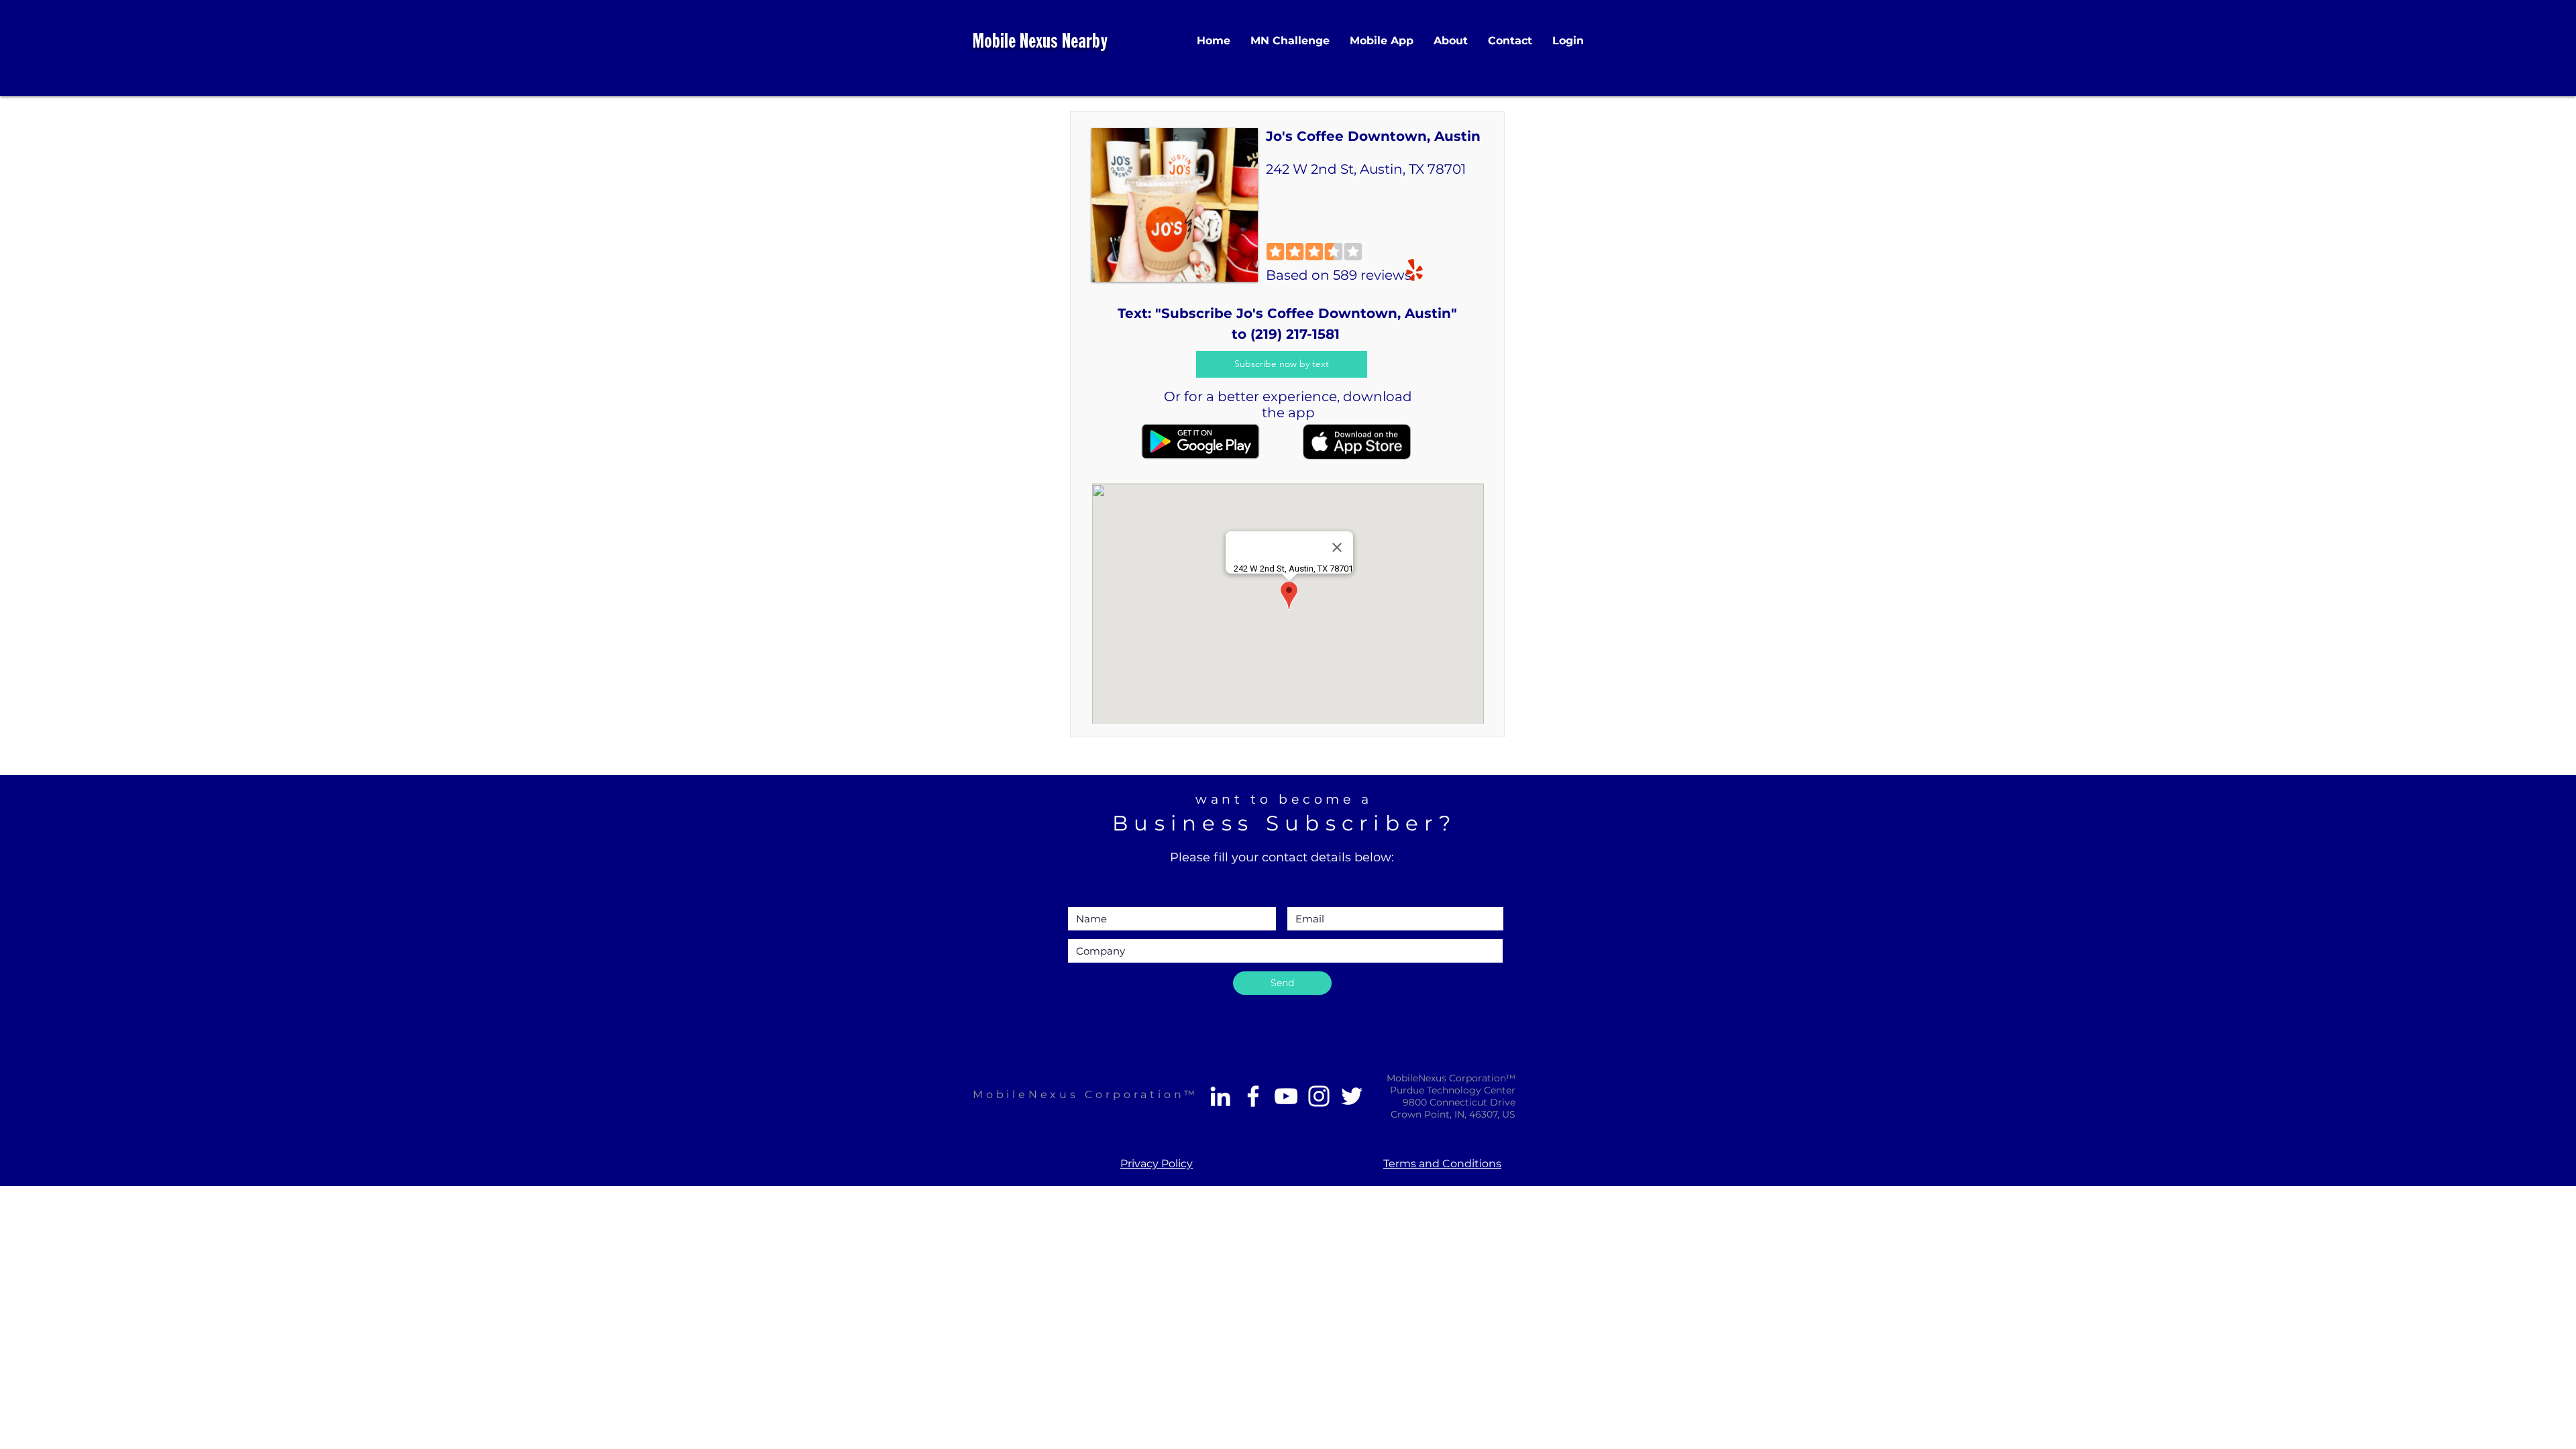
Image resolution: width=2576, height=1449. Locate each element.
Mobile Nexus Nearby (1040, 43)
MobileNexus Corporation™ (1085, 1094)
